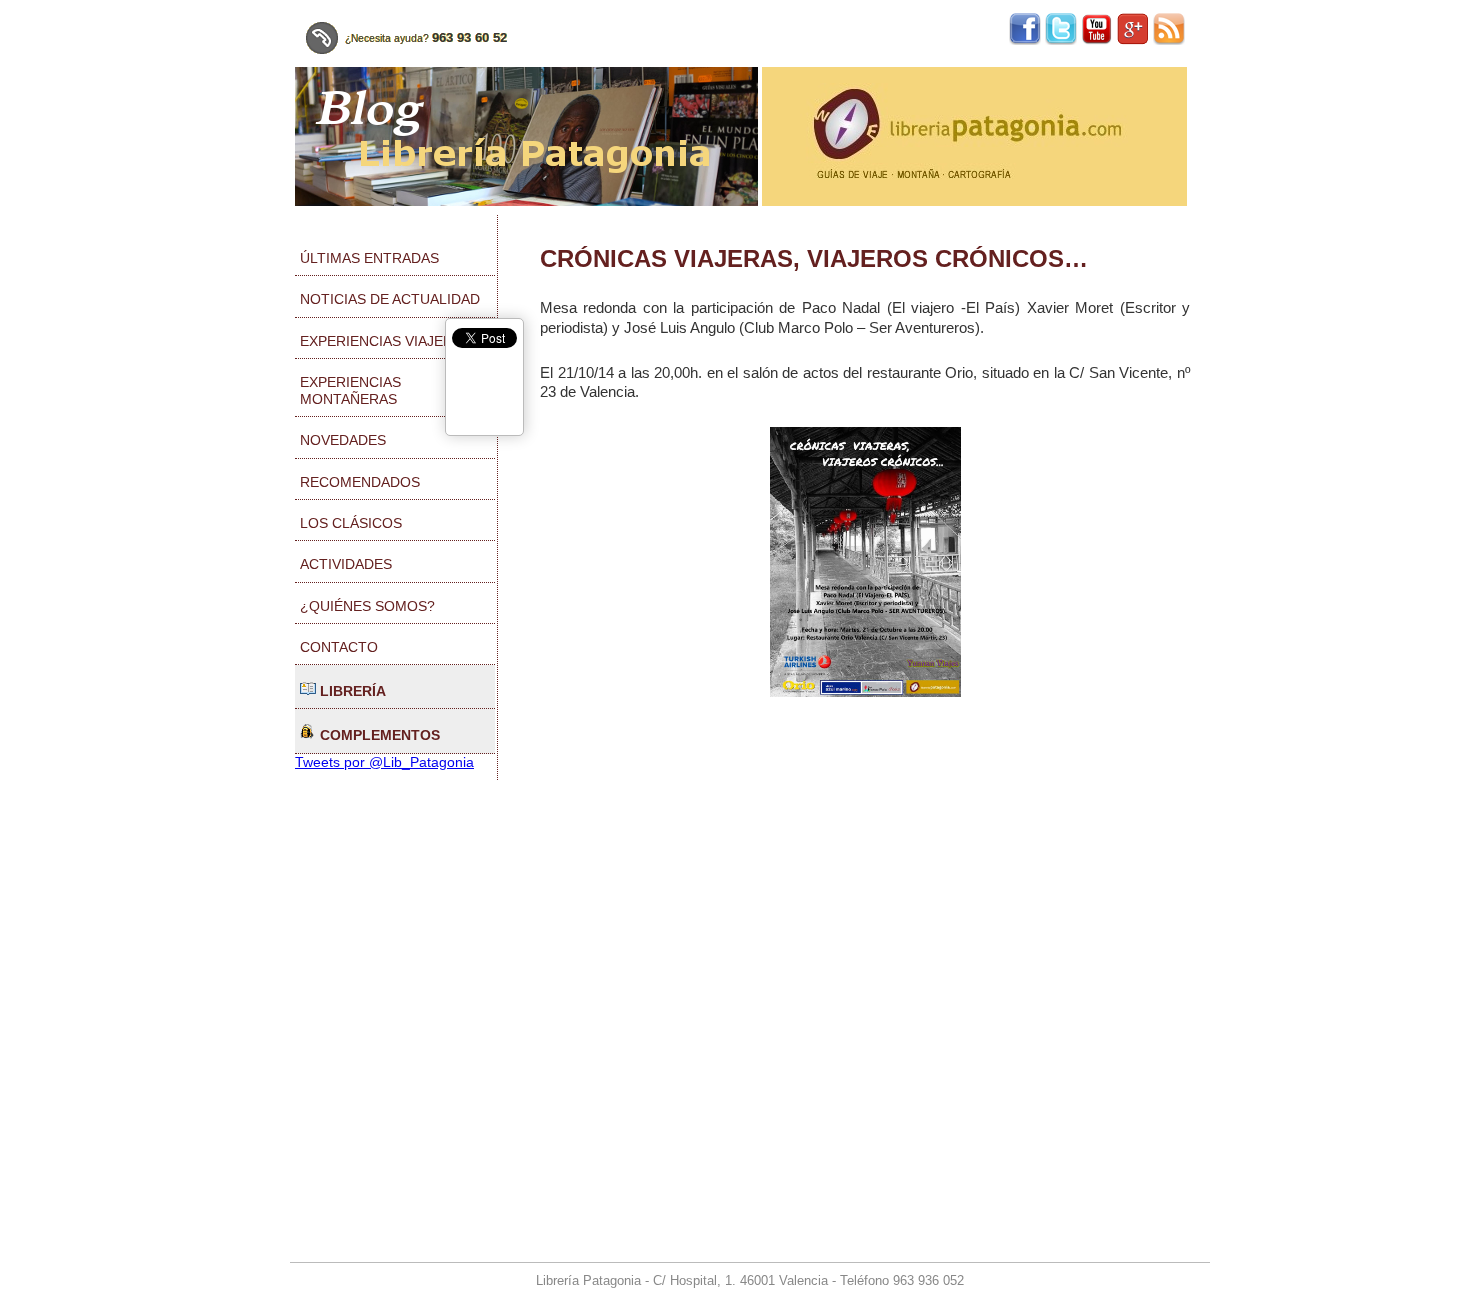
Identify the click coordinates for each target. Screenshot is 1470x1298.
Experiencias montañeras (350, 390)
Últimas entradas (369, 258)
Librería (351, 691)
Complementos (378, 735)
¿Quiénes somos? (367, 606)
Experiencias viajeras (385, 341)
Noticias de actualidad (390, 299)
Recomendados (360, 482)
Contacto (339, 647)
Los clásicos (351, 523)
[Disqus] (865, 992)
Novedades (343, 440)
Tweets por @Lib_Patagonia (384, 762)
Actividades (346, 564)
